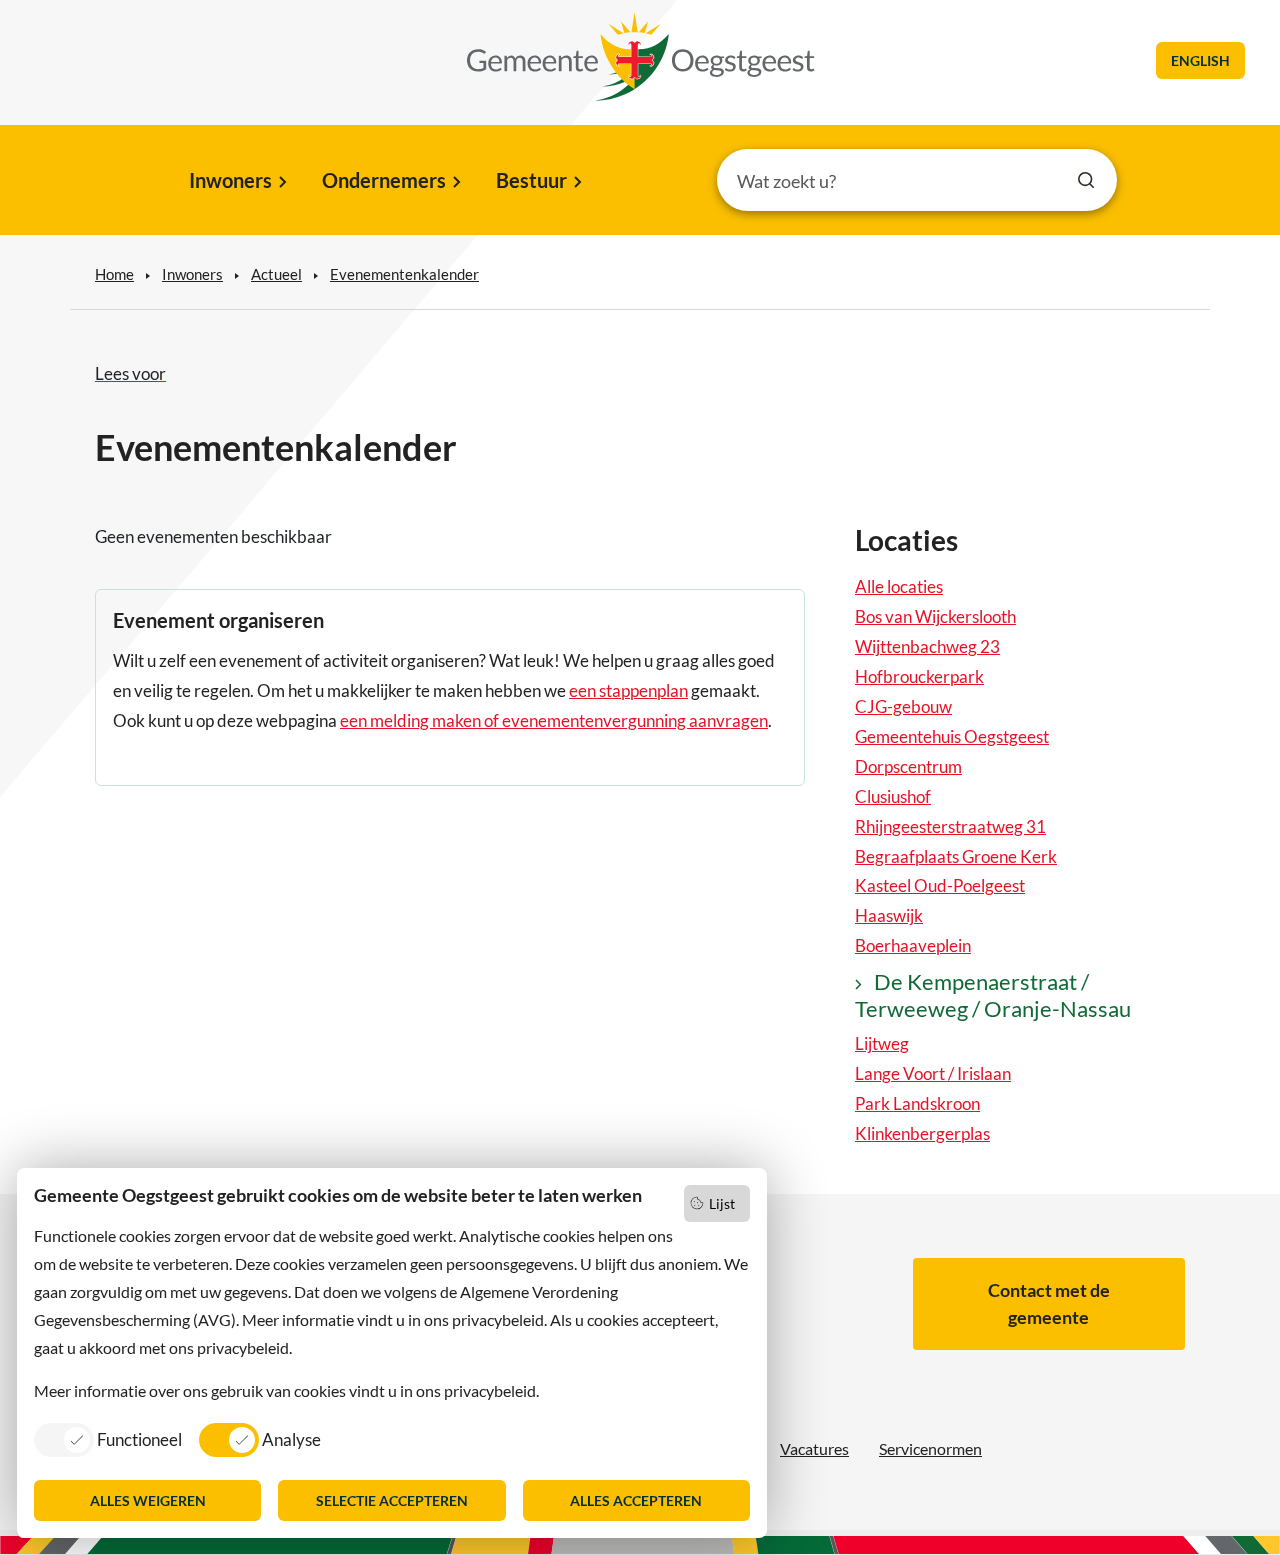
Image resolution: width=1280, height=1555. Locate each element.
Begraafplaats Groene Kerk (956, 856)
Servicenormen (930, 1448)
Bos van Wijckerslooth (935, 616)
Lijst (722, 1203)
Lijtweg (882, 1043)
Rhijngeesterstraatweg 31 (950, 826)
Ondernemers (384, 180)
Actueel (276, 274)
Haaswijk (889, 915)
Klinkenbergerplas (922, 1133)
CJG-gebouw (903, 706)
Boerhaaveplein (913, 945)
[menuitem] (236, 182)
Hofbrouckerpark (919, 676)
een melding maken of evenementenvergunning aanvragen (554, 720)
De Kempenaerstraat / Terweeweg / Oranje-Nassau (993, 995)
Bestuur (531, 180)
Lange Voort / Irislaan (933, 1073)
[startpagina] (641, 57)
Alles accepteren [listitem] (636, 1500)
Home (114, 274)
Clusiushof (893, 796)
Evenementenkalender (404, 274)
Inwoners (230, 180)
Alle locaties (899, 586)
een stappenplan (628, 690)
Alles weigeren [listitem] (148, 1500)
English (1200, 60)
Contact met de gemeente (1049, 1303)
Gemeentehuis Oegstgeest (952, 736)
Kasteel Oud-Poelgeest (940, 885)
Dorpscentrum (908, 766)
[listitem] (108, 1439)
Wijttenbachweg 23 (927, 646)
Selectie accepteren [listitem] (392, 1500)
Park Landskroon (917, 1103)
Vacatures (814, 1448)
